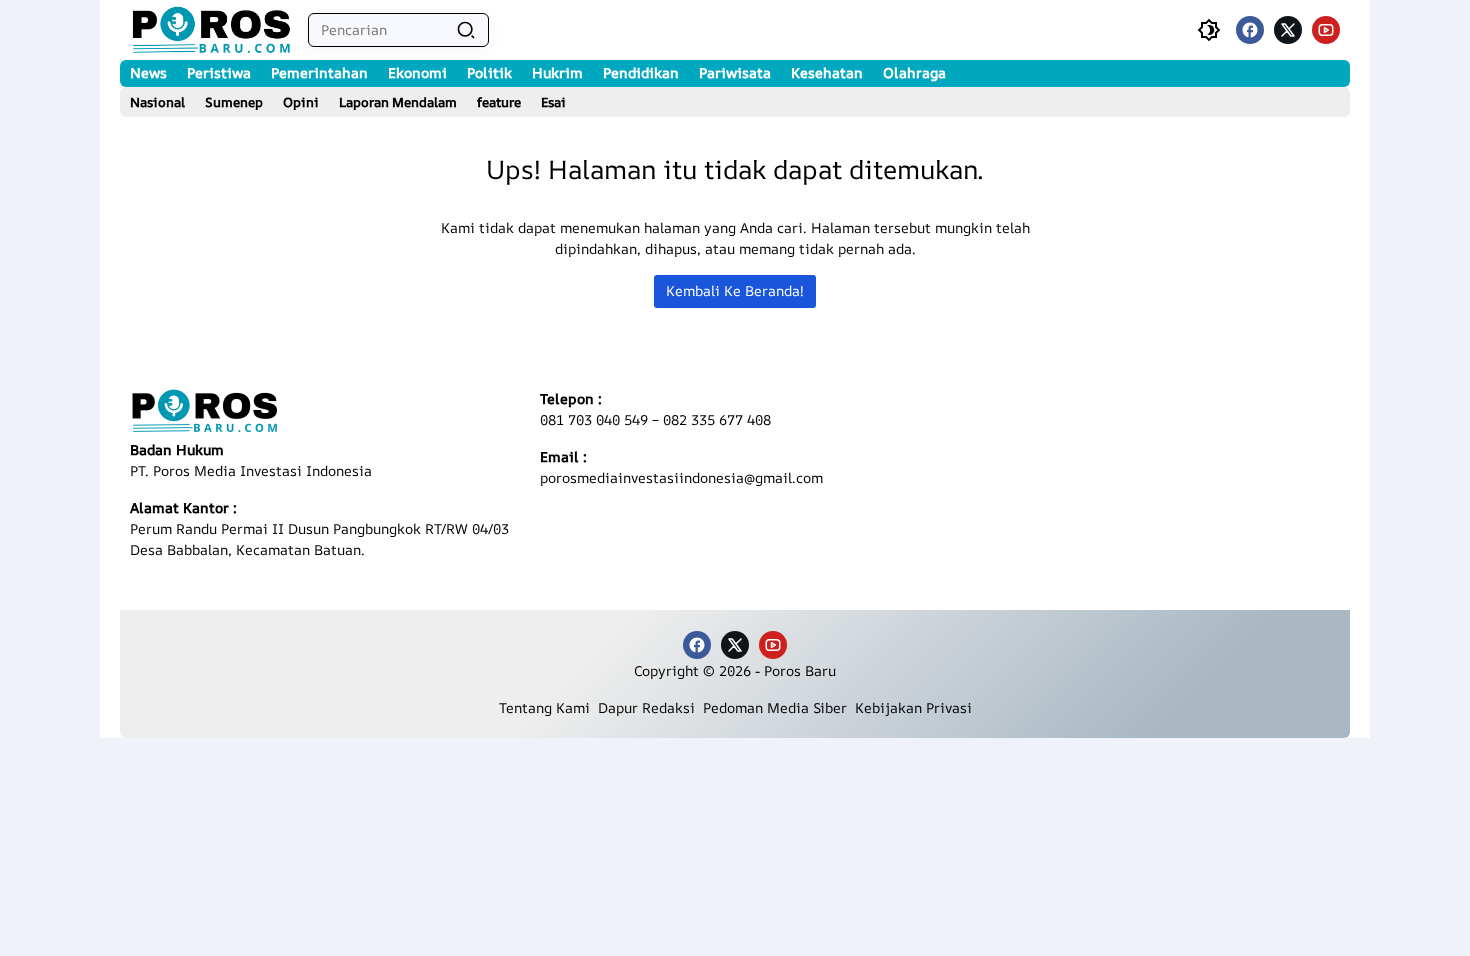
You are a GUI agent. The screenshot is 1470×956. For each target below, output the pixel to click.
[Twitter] (1288, 30)
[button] (466, 30)
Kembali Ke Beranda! (735, 290)
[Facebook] (1250, 30)
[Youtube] (1326, 30)
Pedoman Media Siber (779, 707)
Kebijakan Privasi (913, 707)
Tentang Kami (548, 707)
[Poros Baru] (211, 30)
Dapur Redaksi (650, 707)
